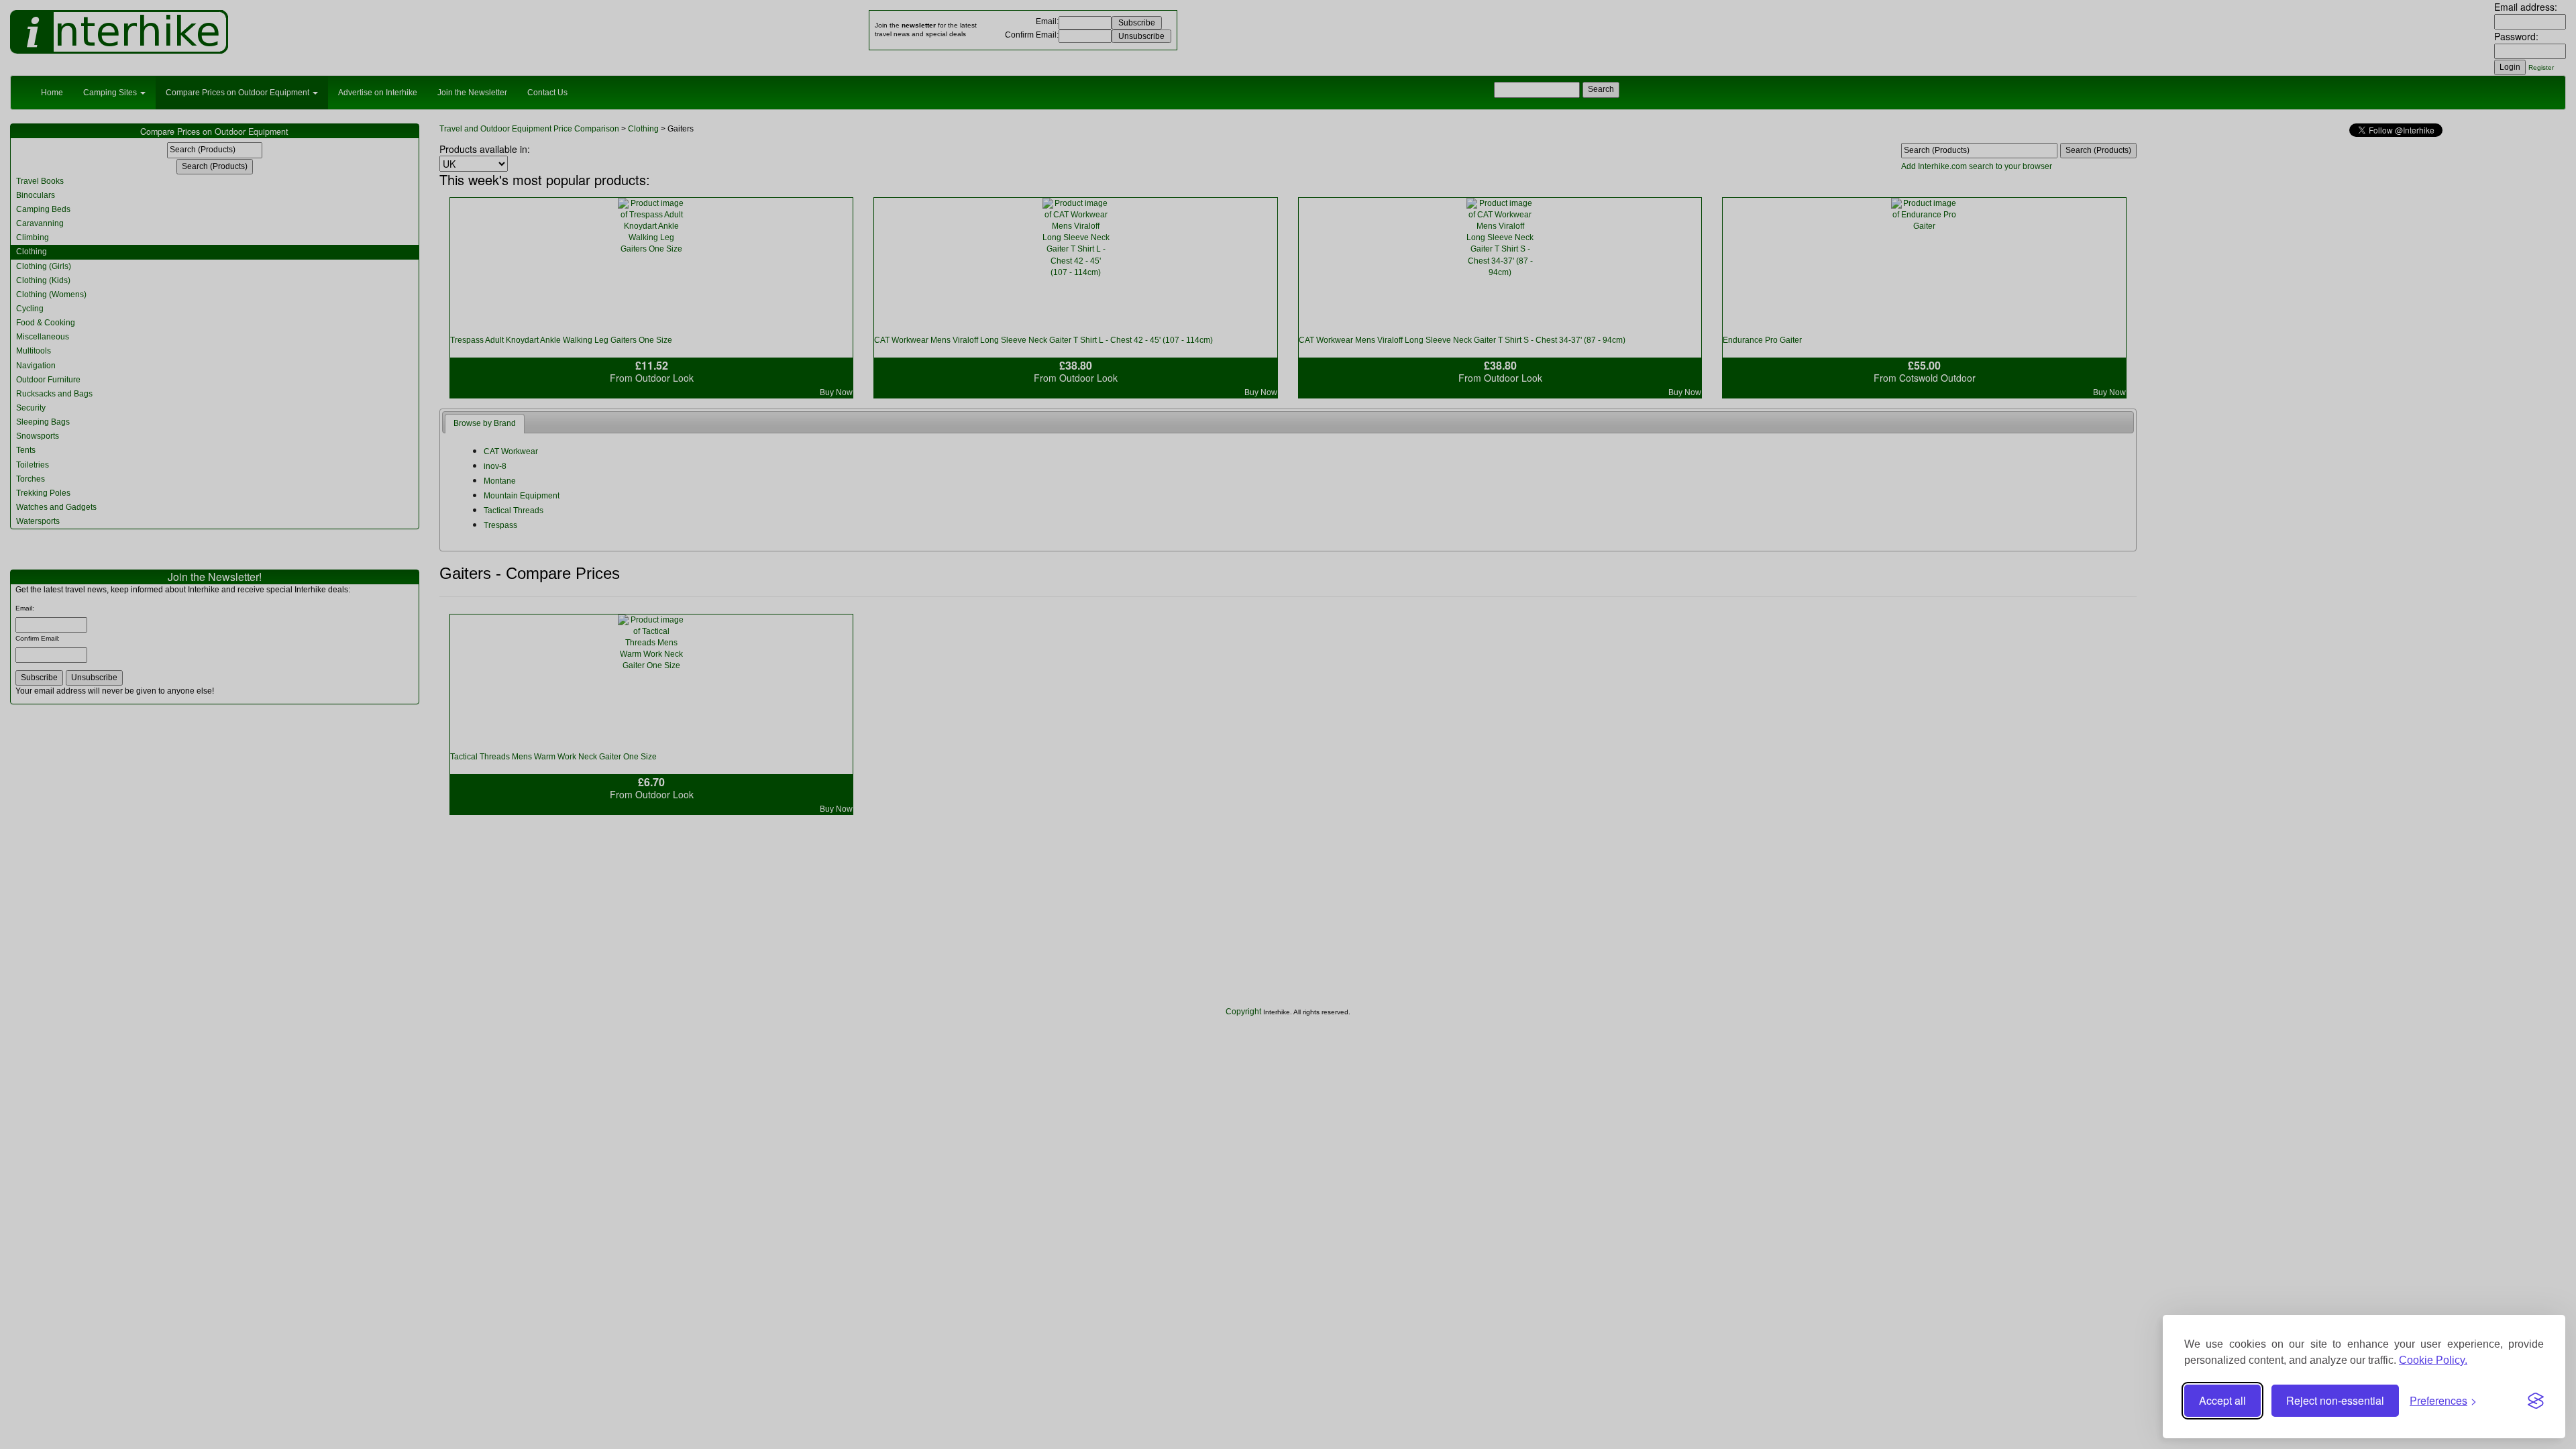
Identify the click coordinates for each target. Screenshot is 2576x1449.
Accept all (2222, 1400)
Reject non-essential (2335, 1400)
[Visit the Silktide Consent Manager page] (2536, 1401)
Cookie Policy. (2433, 1360)
